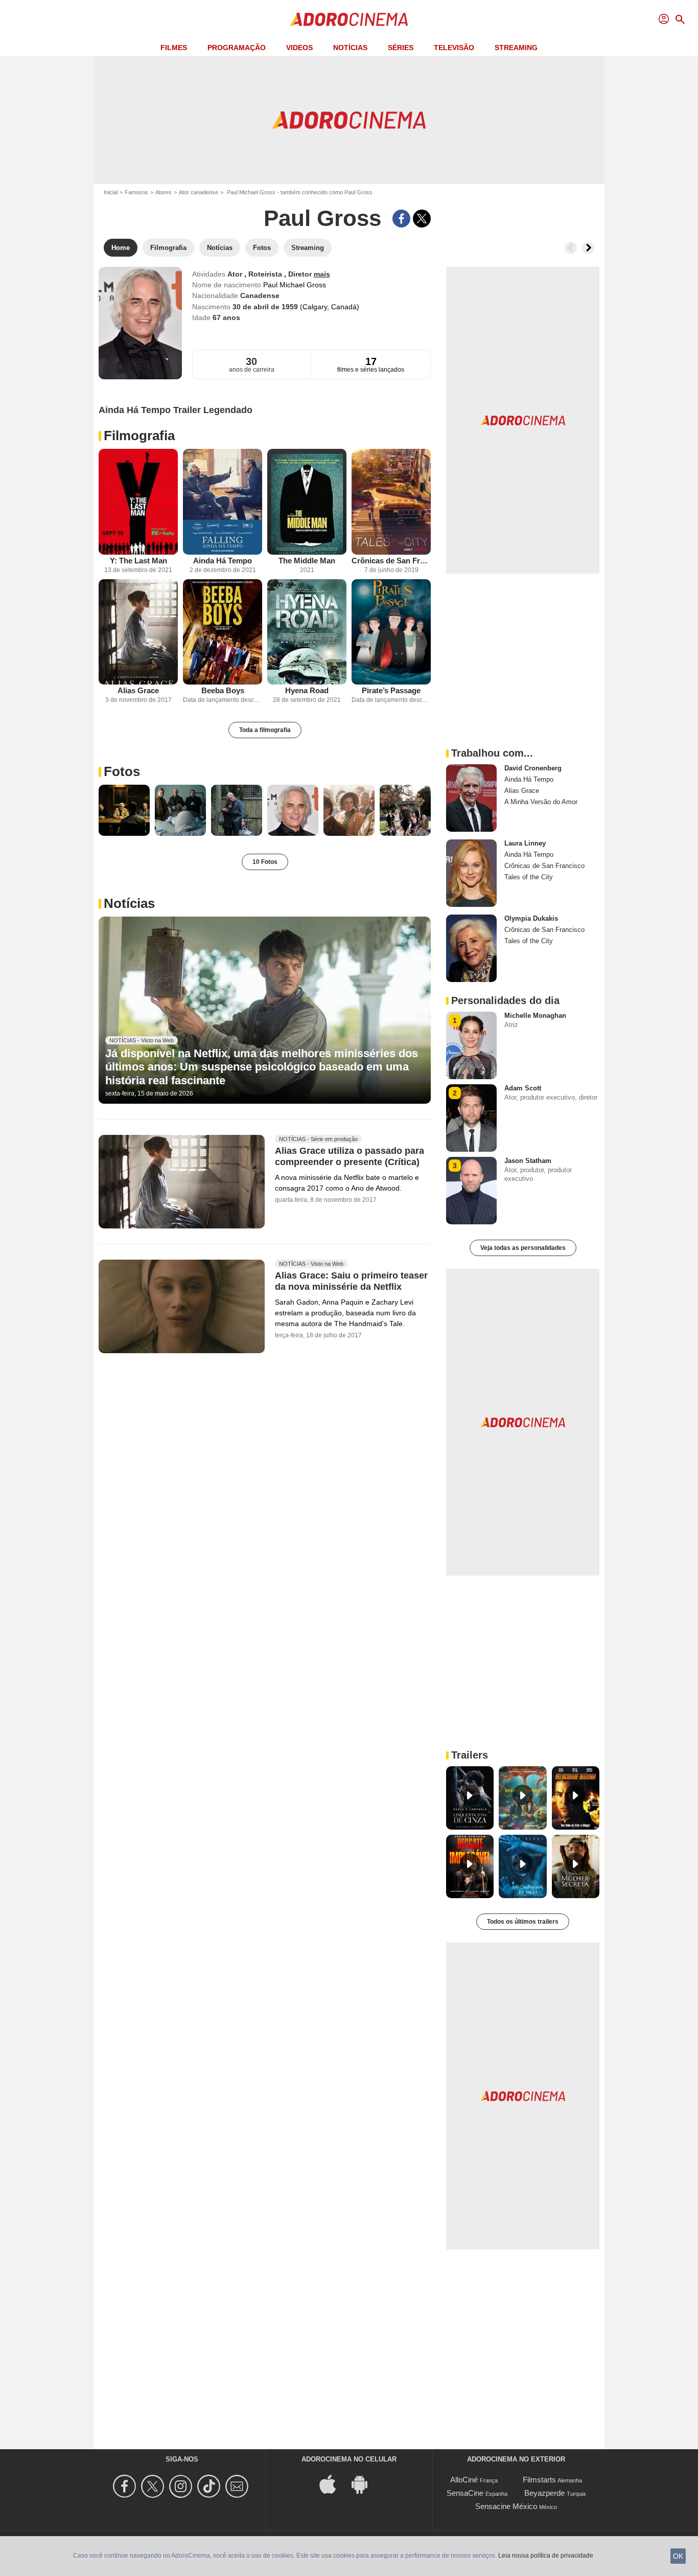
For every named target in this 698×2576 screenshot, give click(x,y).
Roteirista (266, 274)
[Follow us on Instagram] (182, 2486)
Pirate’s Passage (391, 690)
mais (322, 274)
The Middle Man (307, 561)
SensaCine (465, 2493)
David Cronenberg (533, 768)
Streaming (516, 48)
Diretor (301, 274)
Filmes (174, 48)
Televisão (454, 48)
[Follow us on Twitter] (154, 2486)
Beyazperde (544, 2493)
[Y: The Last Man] (138, 502)
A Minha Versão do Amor (541, 802)
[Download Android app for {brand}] (365, 2484)
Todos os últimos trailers (523, 1922)
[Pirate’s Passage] (391, 632)
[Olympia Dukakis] (471, 948)
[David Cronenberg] (471, 798)
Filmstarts (539, 2480)
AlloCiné (464, 2480)
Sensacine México (506, 2506)
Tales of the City (529, 877)
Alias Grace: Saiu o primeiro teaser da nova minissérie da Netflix (351, 1281)
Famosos (136, 192)
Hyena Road (307, 690)
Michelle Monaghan (535, 1016)
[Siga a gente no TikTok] (210, 2486)
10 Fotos (265, 862)
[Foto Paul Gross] (124, 810)
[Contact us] (238, 2486)
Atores (164, 192)
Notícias (350, 48)
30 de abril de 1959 (266, 307)
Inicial (111, 192)
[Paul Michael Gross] (140, 323)
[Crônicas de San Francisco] (391, 502)
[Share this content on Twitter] (422, 219)
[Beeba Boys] (223, 632)
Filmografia (139, 436)
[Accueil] (349, 19)
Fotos (122, 771)
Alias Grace (138, 690)
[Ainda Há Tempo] (223, 502)
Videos (299, 48)
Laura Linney (525, 843)
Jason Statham (528, 1161)
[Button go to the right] (588, 248)
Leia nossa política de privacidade (546, 2556)
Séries (401, 48)
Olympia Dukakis (531, 918)
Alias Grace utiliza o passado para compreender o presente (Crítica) (350, 1157)
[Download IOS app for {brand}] (333, 2484)
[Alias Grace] (138, 632)
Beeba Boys (223, 690)
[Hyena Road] (307, 632)
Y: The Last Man (138, 561)
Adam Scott (523, 1088)
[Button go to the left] (571, 248)
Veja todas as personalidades (523, 1248)
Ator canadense (199, 192)
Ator (236, 274)
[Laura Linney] (471, 873)
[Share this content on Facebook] (401, 219)
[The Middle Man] (307, 502)
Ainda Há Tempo (223, 561)
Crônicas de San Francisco (391, 561)
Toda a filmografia (265, 730)
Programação (237, 48)
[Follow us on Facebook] (126, 2486)
